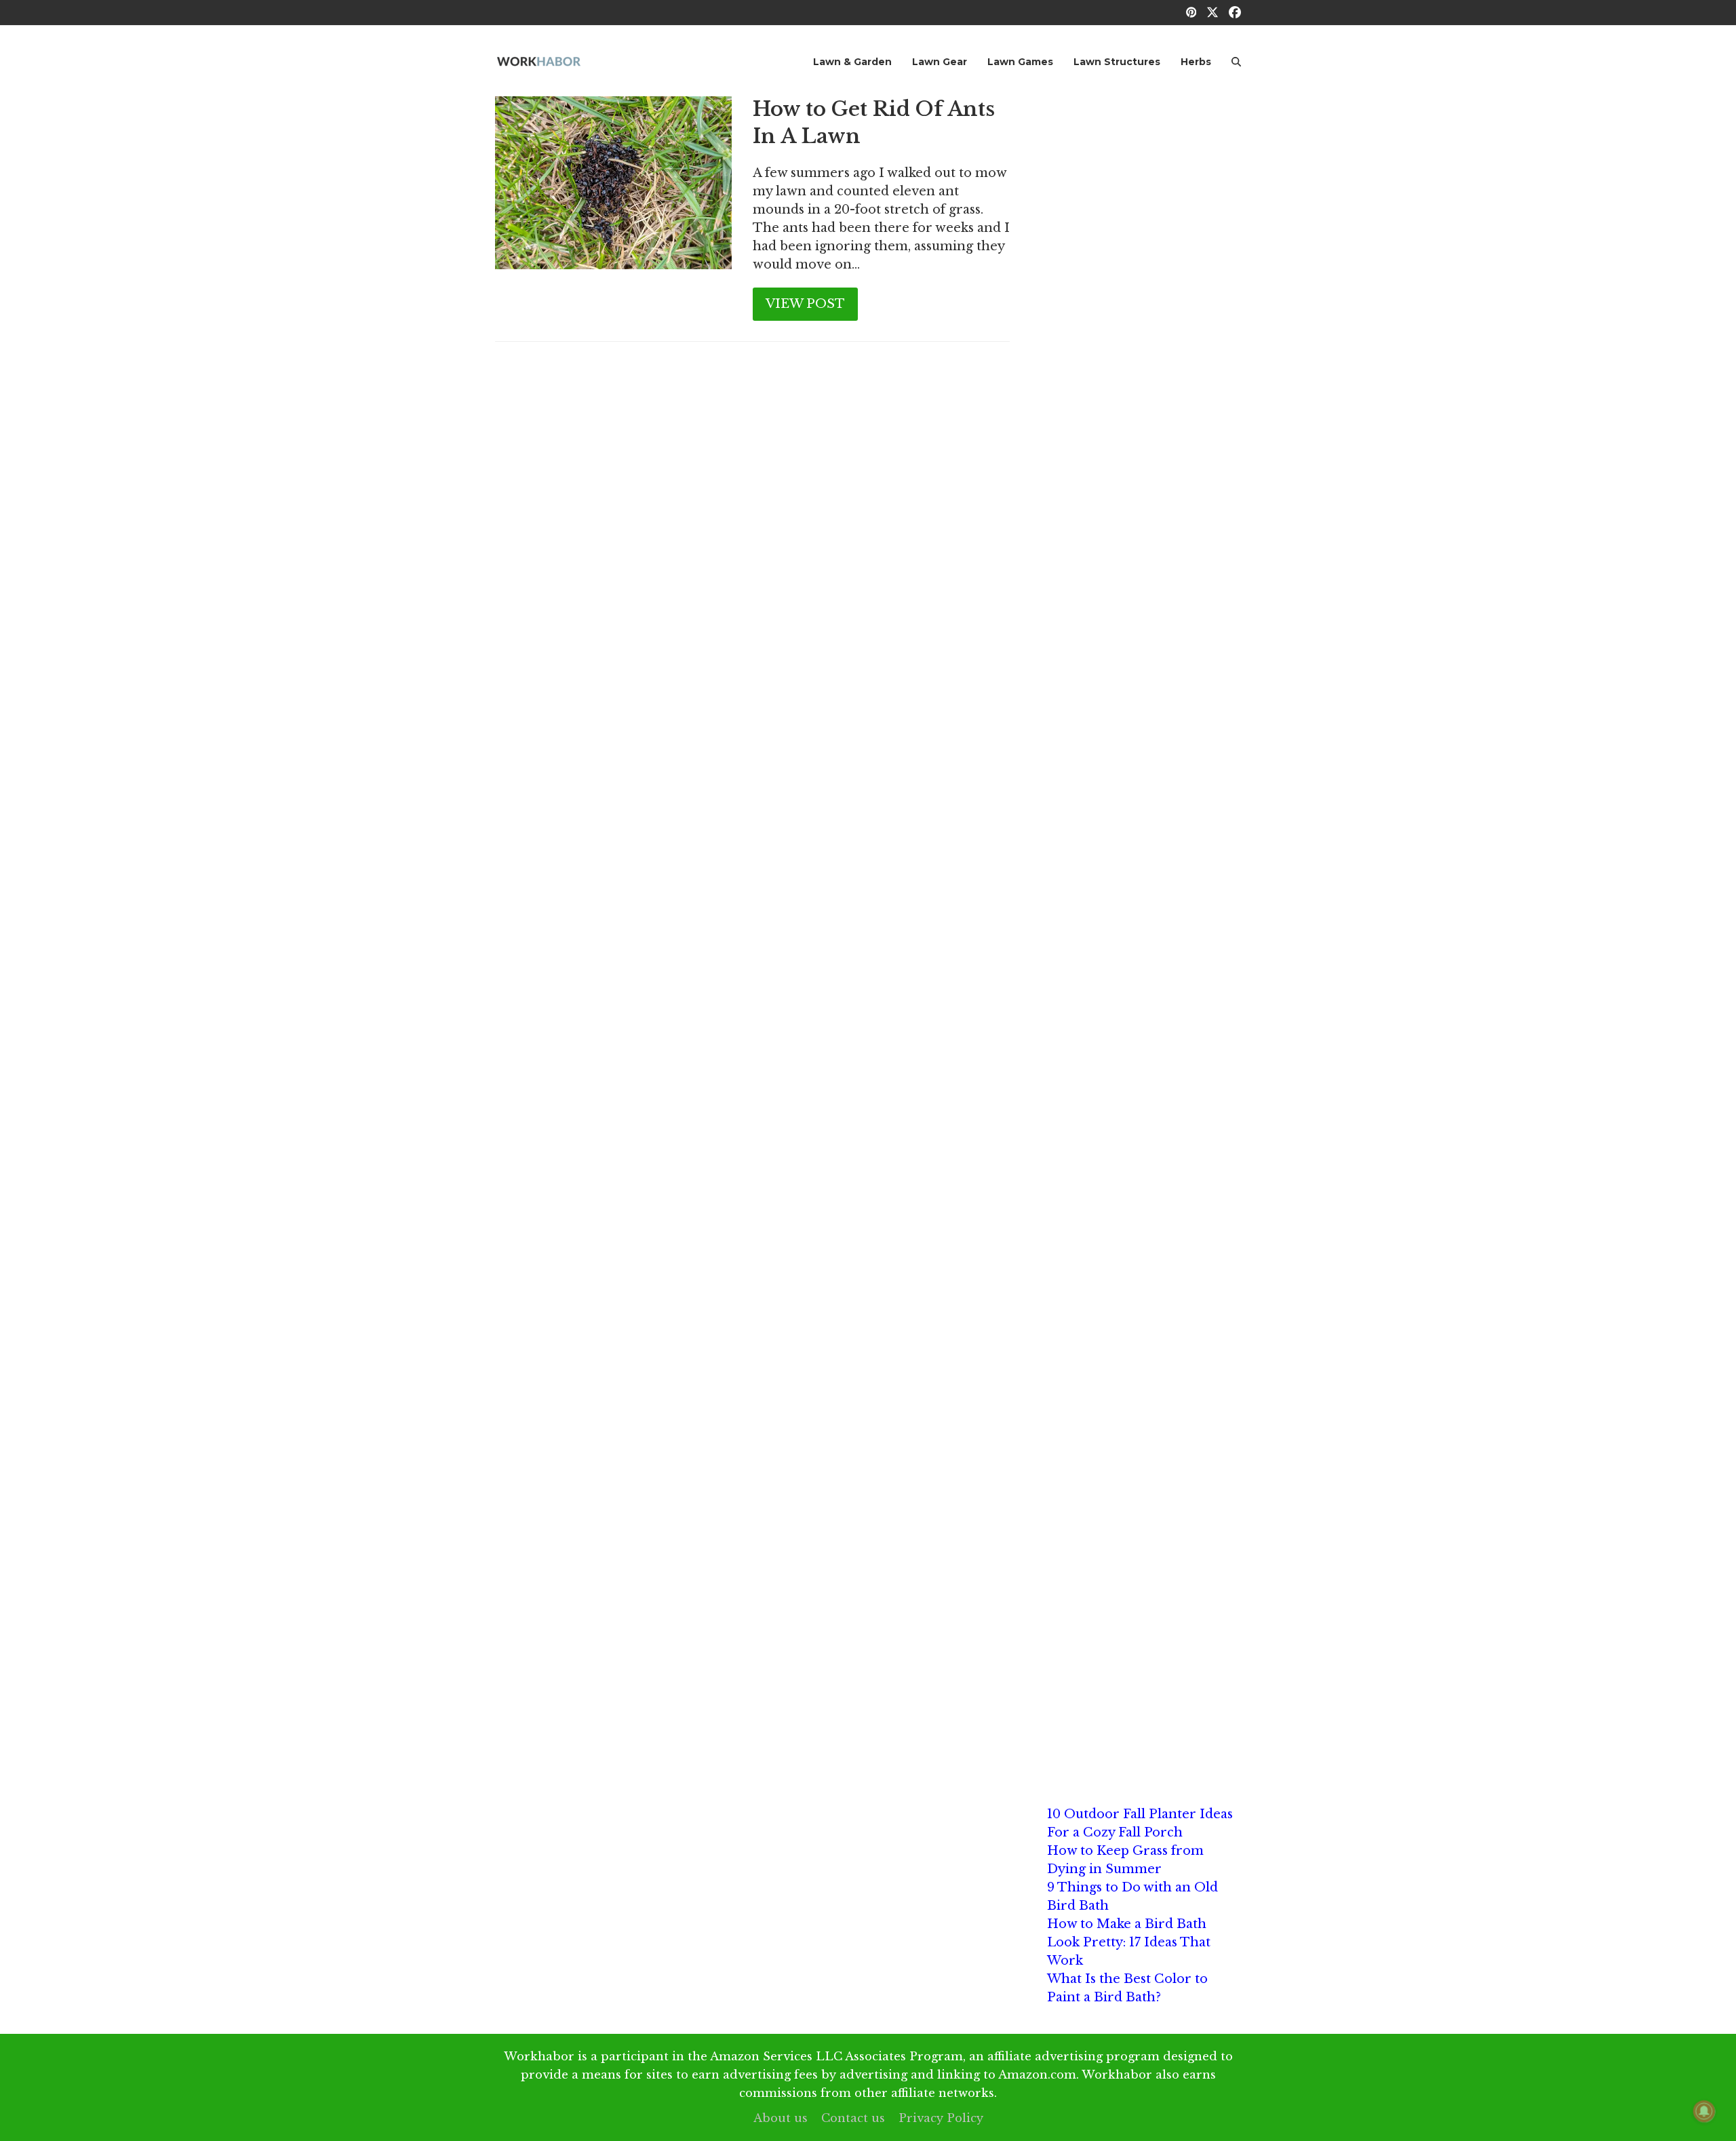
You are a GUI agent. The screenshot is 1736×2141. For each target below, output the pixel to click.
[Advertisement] (1144, 300)
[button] (1236, 61)
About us (781, 2118)
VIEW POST (805, 304)
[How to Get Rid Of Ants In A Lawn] (613, 182)
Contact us (853, 2118)
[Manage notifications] (1704, 2111)
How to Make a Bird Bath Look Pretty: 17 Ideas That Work (1129, 1942)
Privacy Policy (941, 2118)
